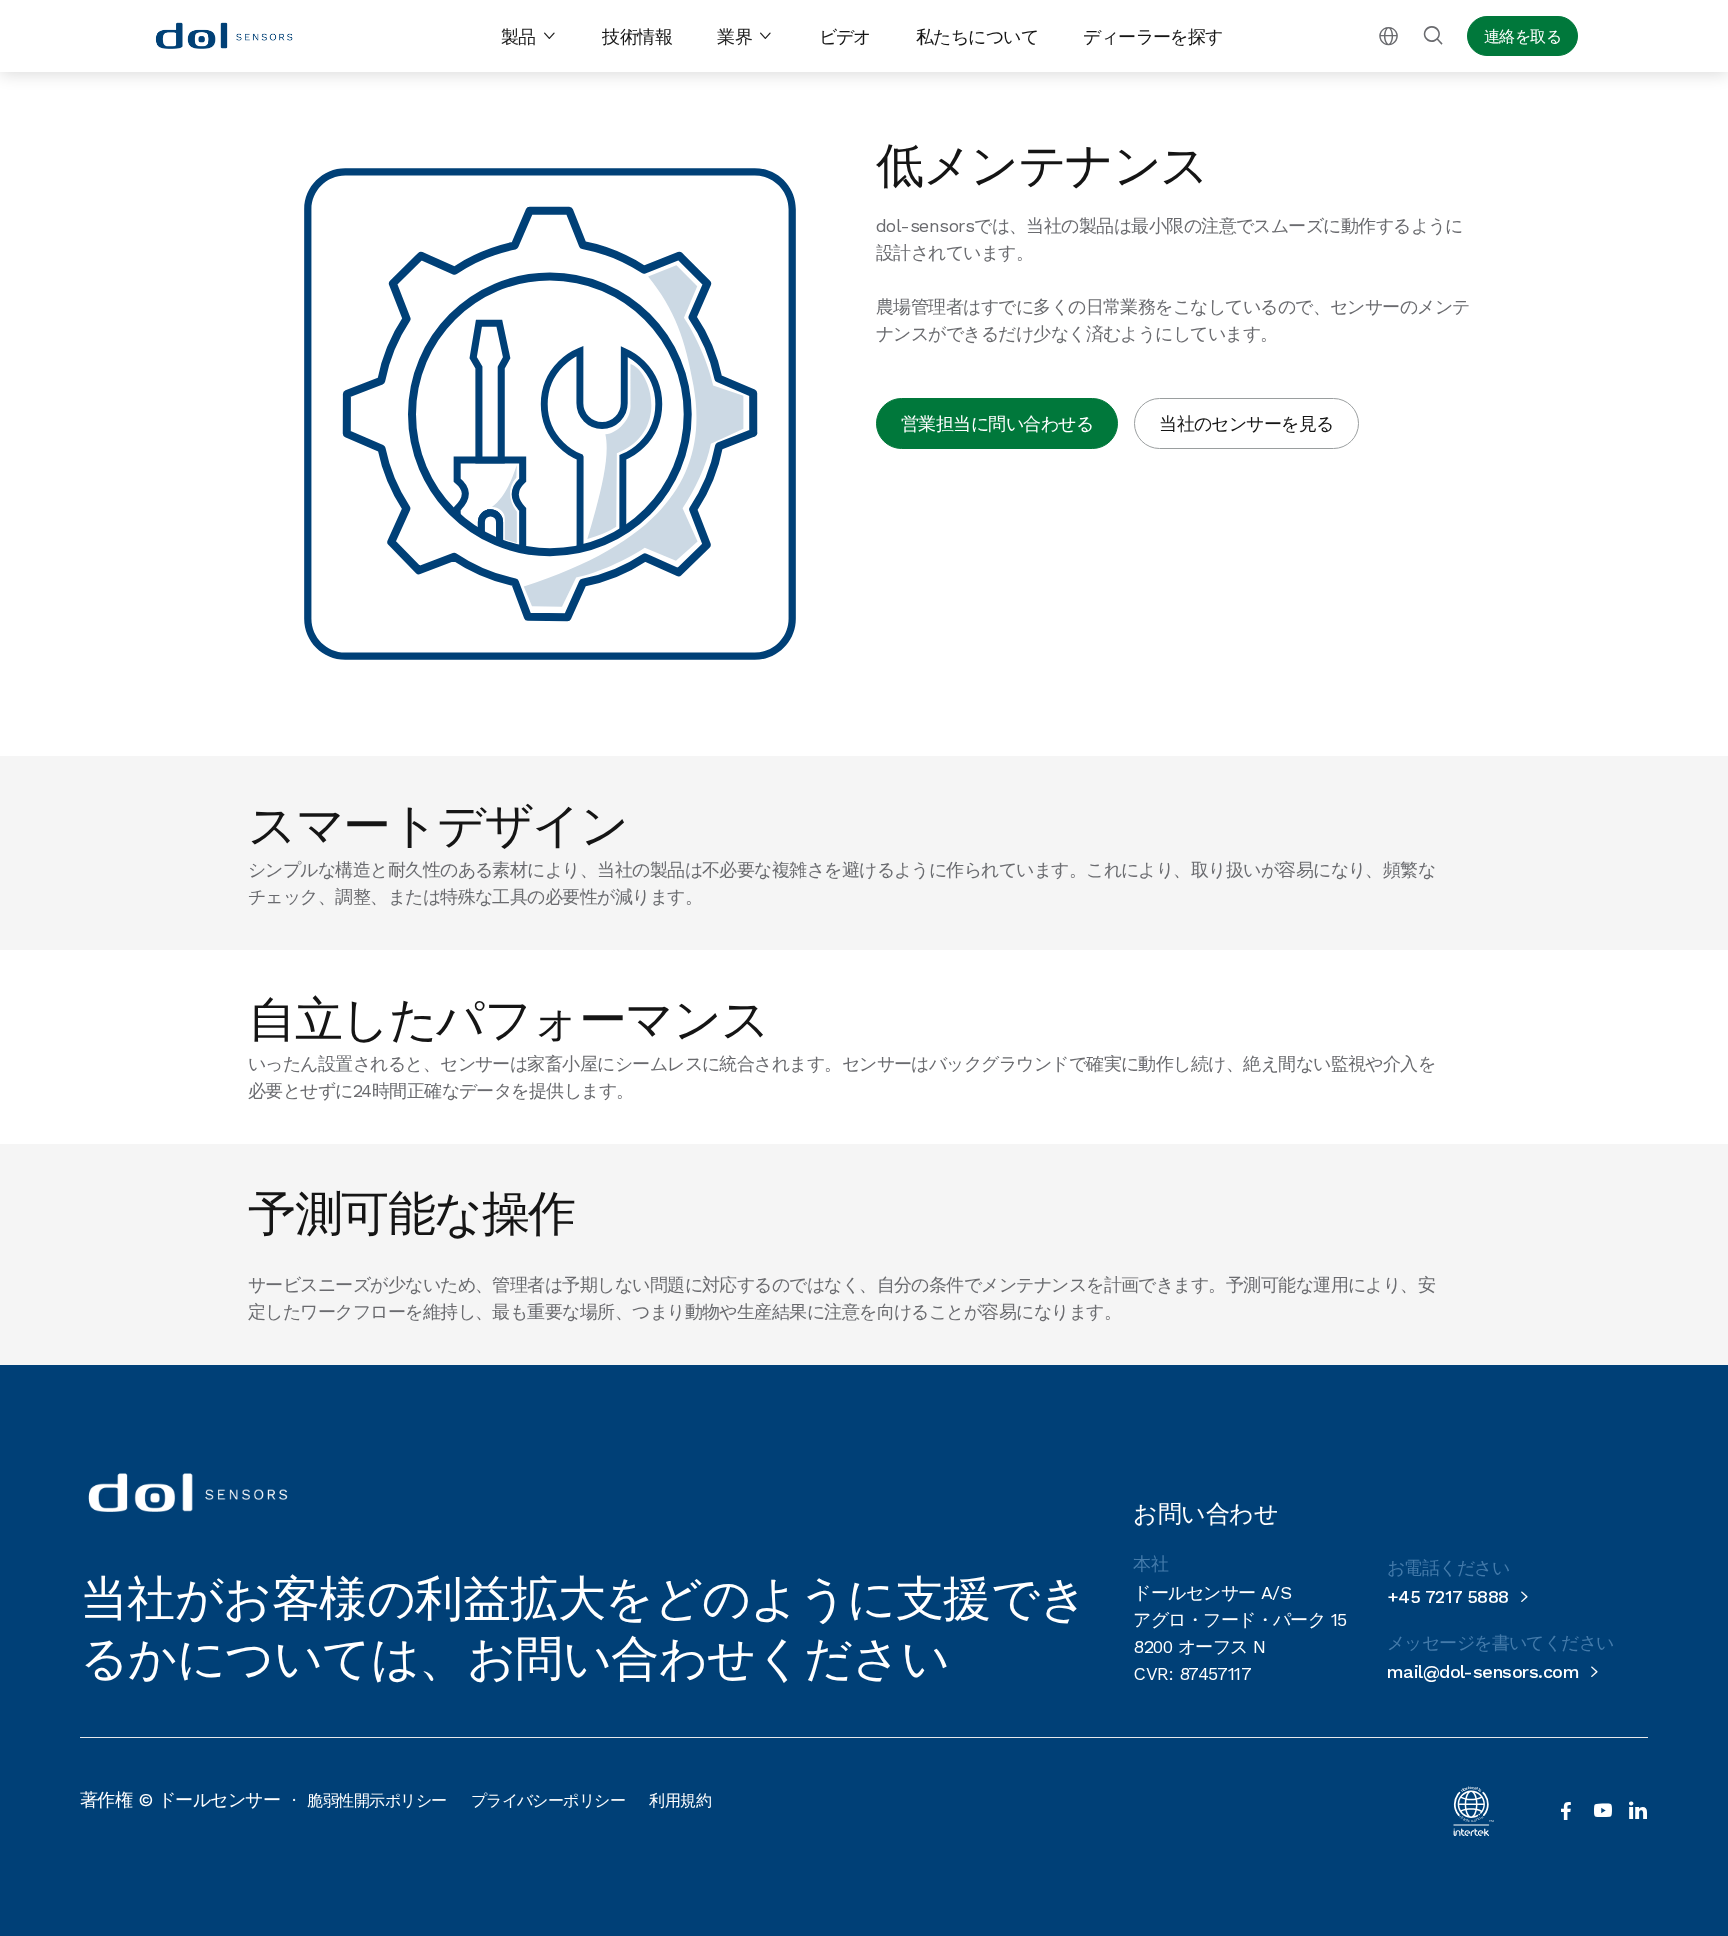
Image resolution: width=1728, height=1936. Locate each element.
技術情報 (637, 36)
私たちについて (977, 36)
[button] (529, 36)
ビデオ (845, 36)
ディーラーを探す (1153, 36)
